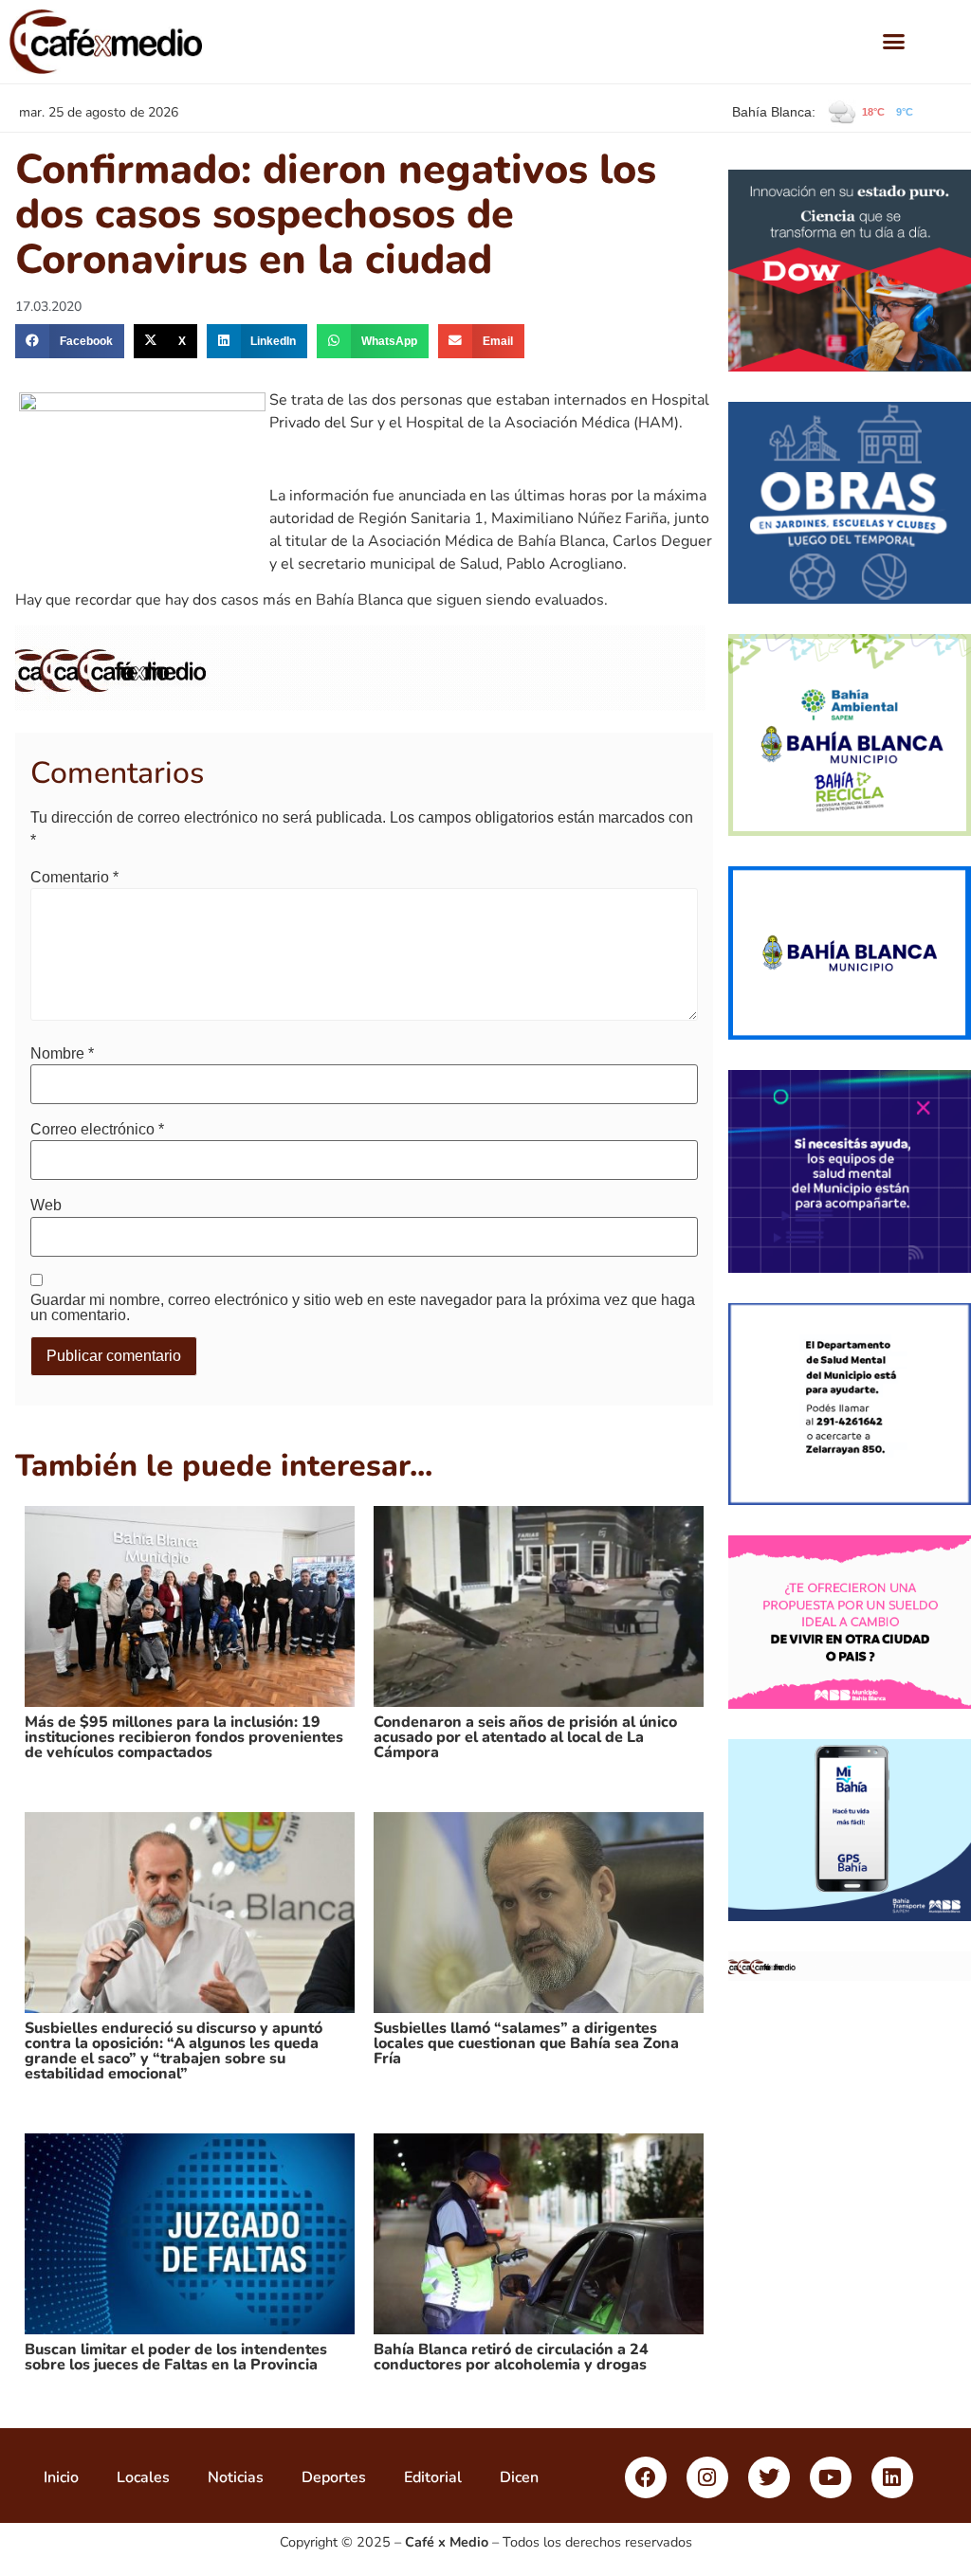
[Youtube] (831, 2477)
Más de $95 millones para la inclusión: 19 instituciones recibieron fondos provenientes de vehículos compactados (184, 1737)
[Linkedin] (892, 2477)
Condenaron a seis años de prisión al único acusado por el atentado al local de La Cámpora (525, 1737)
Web (46, 1206)
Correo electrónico (97, 1130)
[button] (894, 42)
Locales (143, 2477)
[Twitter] (769, 2477)
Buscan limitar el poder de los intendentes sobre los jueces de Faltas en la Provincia (176, 2357)
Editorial (433, 2477)
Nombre (62, 1054)
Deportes (334, 2477)
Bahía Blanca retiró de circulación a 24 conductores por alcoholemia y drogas (511, 2357)
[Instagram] (707, 2477)
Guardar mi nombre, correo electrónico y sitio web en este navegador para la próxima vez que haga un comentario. (363, 1308)
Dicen (519, 2477)
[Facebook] (646, 2477)
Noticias (236, 2477)
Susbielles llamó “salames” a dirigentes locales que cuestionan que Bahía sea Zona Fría (526, 2043)
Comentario (74, 878)
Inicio (61, 2477)
